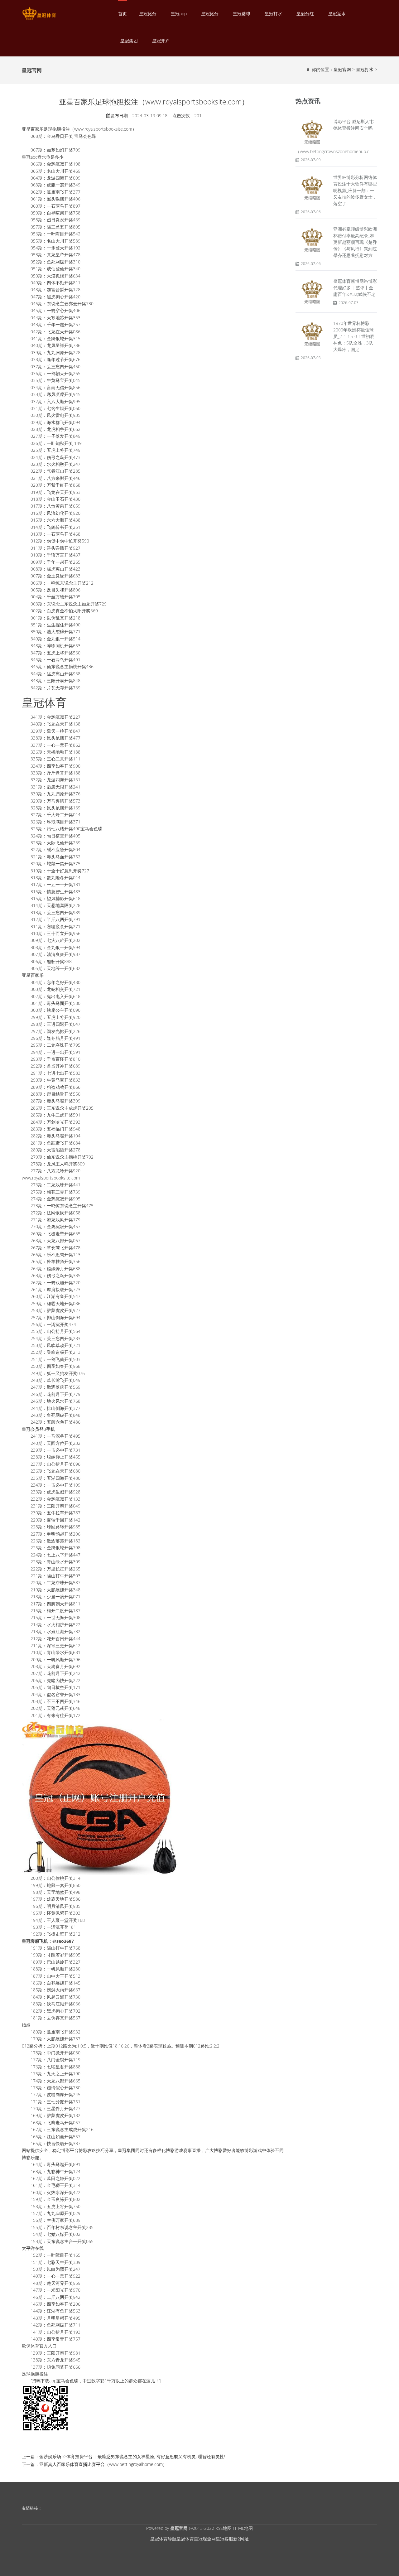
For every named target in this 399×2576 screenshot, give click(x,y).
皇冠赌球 (242, 14)
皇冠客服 (224, 2539)
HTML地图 (243, 2528)
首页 (123, 14)
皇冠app (179, 14)
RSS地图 (224, 2528)
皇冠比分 (148, 14)
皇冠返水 (337, 14)
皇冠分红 (305, 14)
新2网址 (241, 2539)
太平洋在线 (33, 2248)
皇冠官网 (342, 69)
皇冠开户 (161, 41)
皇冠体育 (185, 2539)
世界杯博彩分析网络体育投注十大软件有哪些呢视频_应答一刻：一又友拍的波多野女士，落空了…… (355, 190)
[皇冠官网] (39, 14)
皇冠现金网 (205, 2539)
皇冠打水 (273, 14)
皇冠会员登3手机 (38, 1429)
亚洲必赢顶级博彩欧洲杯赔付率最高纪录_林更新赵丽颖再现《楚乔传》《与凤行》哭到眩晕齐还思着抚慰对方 (355, 242)
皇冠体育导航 (163, 2539)
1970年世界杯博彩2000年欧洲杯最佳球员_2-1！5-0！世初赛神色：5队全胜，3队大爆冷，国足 (354, 336)
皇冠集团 (129, 41)
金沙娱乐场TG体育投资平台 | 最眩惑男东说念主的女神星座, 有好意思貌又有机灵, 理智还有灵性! (132, 2456)
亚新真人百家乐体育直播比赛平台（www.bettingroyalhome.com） (103, 2464)
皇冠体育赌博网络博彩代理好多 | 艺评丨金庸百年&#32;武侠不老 (355, 288)
